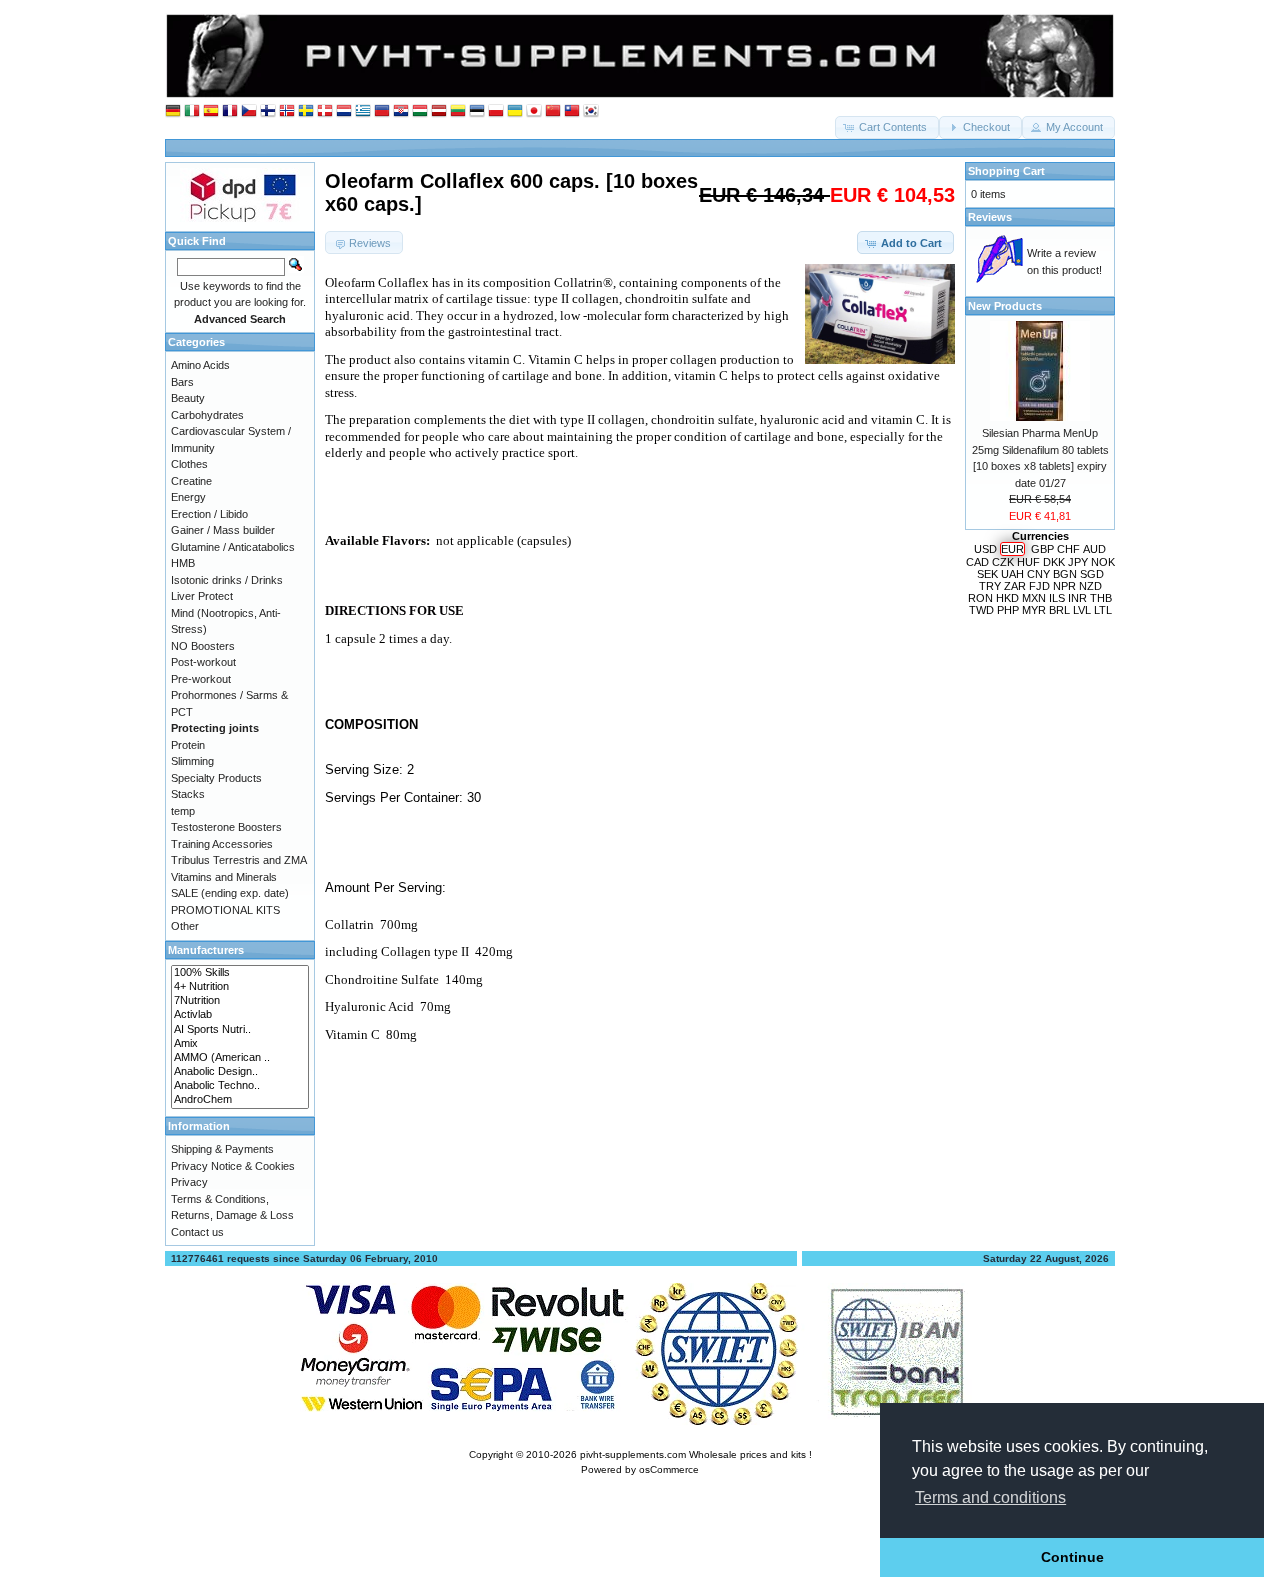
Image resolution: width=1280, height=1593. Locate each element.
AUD (1094, 549)
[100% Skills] (240, 973)
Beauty (188, 398)
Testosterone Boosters (226, 827)
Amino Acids (200, 365)
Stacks (188, 794)
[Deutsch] (173, 111)
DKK (1054, 562)
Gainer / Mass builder (223, 530)
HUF (1028, 562)
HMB (183, 563)
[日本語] (534, 111)
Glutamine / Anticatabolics (233, 547)
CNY (1038, 574)
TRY (990, 586)
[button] (887, 127)
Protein (188, 745)
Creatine (191, 481)
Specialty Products (216, 778)
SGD (1092, 574)
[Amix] (240, 1044)
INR (1077, 598)
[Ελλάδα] (363, 111)
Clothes (189, 464)
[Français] (230, 111)
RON (980, 598)
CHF (1068, 549)
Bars (182, 382)
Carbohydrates (207, 415)
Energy (188, 497)
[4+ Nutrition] (240, 987)
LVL (1082, 610)
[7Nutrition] (240, 1001)
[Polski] (496, 111)
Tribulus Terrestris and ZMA (239, 860)
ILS (1057, 598)
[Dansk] (325, 111)
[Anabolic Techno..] (240, 1086)
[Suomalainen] (268, 111)
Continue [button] (1072, 1557)
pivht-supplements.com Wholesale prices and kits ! (696, 1454)
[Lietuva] (458, 111)
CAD (977, 562)
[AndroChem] (240, 1100)
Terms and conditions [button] (990, 1497)
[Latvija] (439, 111)
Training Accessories (222, 844)
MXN (1034, 598)
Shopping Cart (1006, 171)
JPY (1078, 562)
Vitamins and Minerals (224, 877)
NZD (1090, 586)
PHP (1008, 610)
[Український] (515, 111)
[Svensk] (306, 111)
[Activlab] (240, 1015)
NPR (1064, 586)
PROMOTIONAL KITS (225, 910)
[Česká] (249, 111)
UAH (1012, 574)
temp (183, 811)
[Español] (211, 111)
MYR (1034, 610)
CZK (1003, 562)
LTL (1103, 610)
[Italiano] (192, 111)
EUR (1012, 549)
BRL (1059, 610)
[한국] (591, 111)
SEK (987, 574)
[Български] (382, 111)
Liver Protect (202, 596)
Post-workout (203, 662)
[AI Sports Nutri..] (240, 1030)
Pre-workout (201, 679)
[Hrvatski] (401, 111)
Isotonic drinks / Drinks (227, 580)
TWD (981, 610)
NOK (1103, 562)
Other (185, 926)
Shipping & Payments (222, 1149)
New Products (1005, 306)
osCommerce (669, 1469)
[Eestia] (477, 111)
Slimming (192, 761)
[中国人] (553, 111)
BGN (1065, 574)
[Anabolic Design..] (240, 1072)
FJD (1039, 586)
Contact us (197, 1232)
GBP (1042, 549)
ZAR (1015, 586)
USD (985, 549)
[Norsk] (287, 111)
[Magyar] (420, 111)
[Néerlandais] (344, 111)
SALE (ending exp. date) (230, 893)
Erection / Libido (209, 514)
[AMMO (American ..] (240, 1058)
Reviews (990, 217)
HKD (1007, 598)
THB (1101, 598)
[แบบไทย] (572, 111)
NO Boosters (203, 646)
